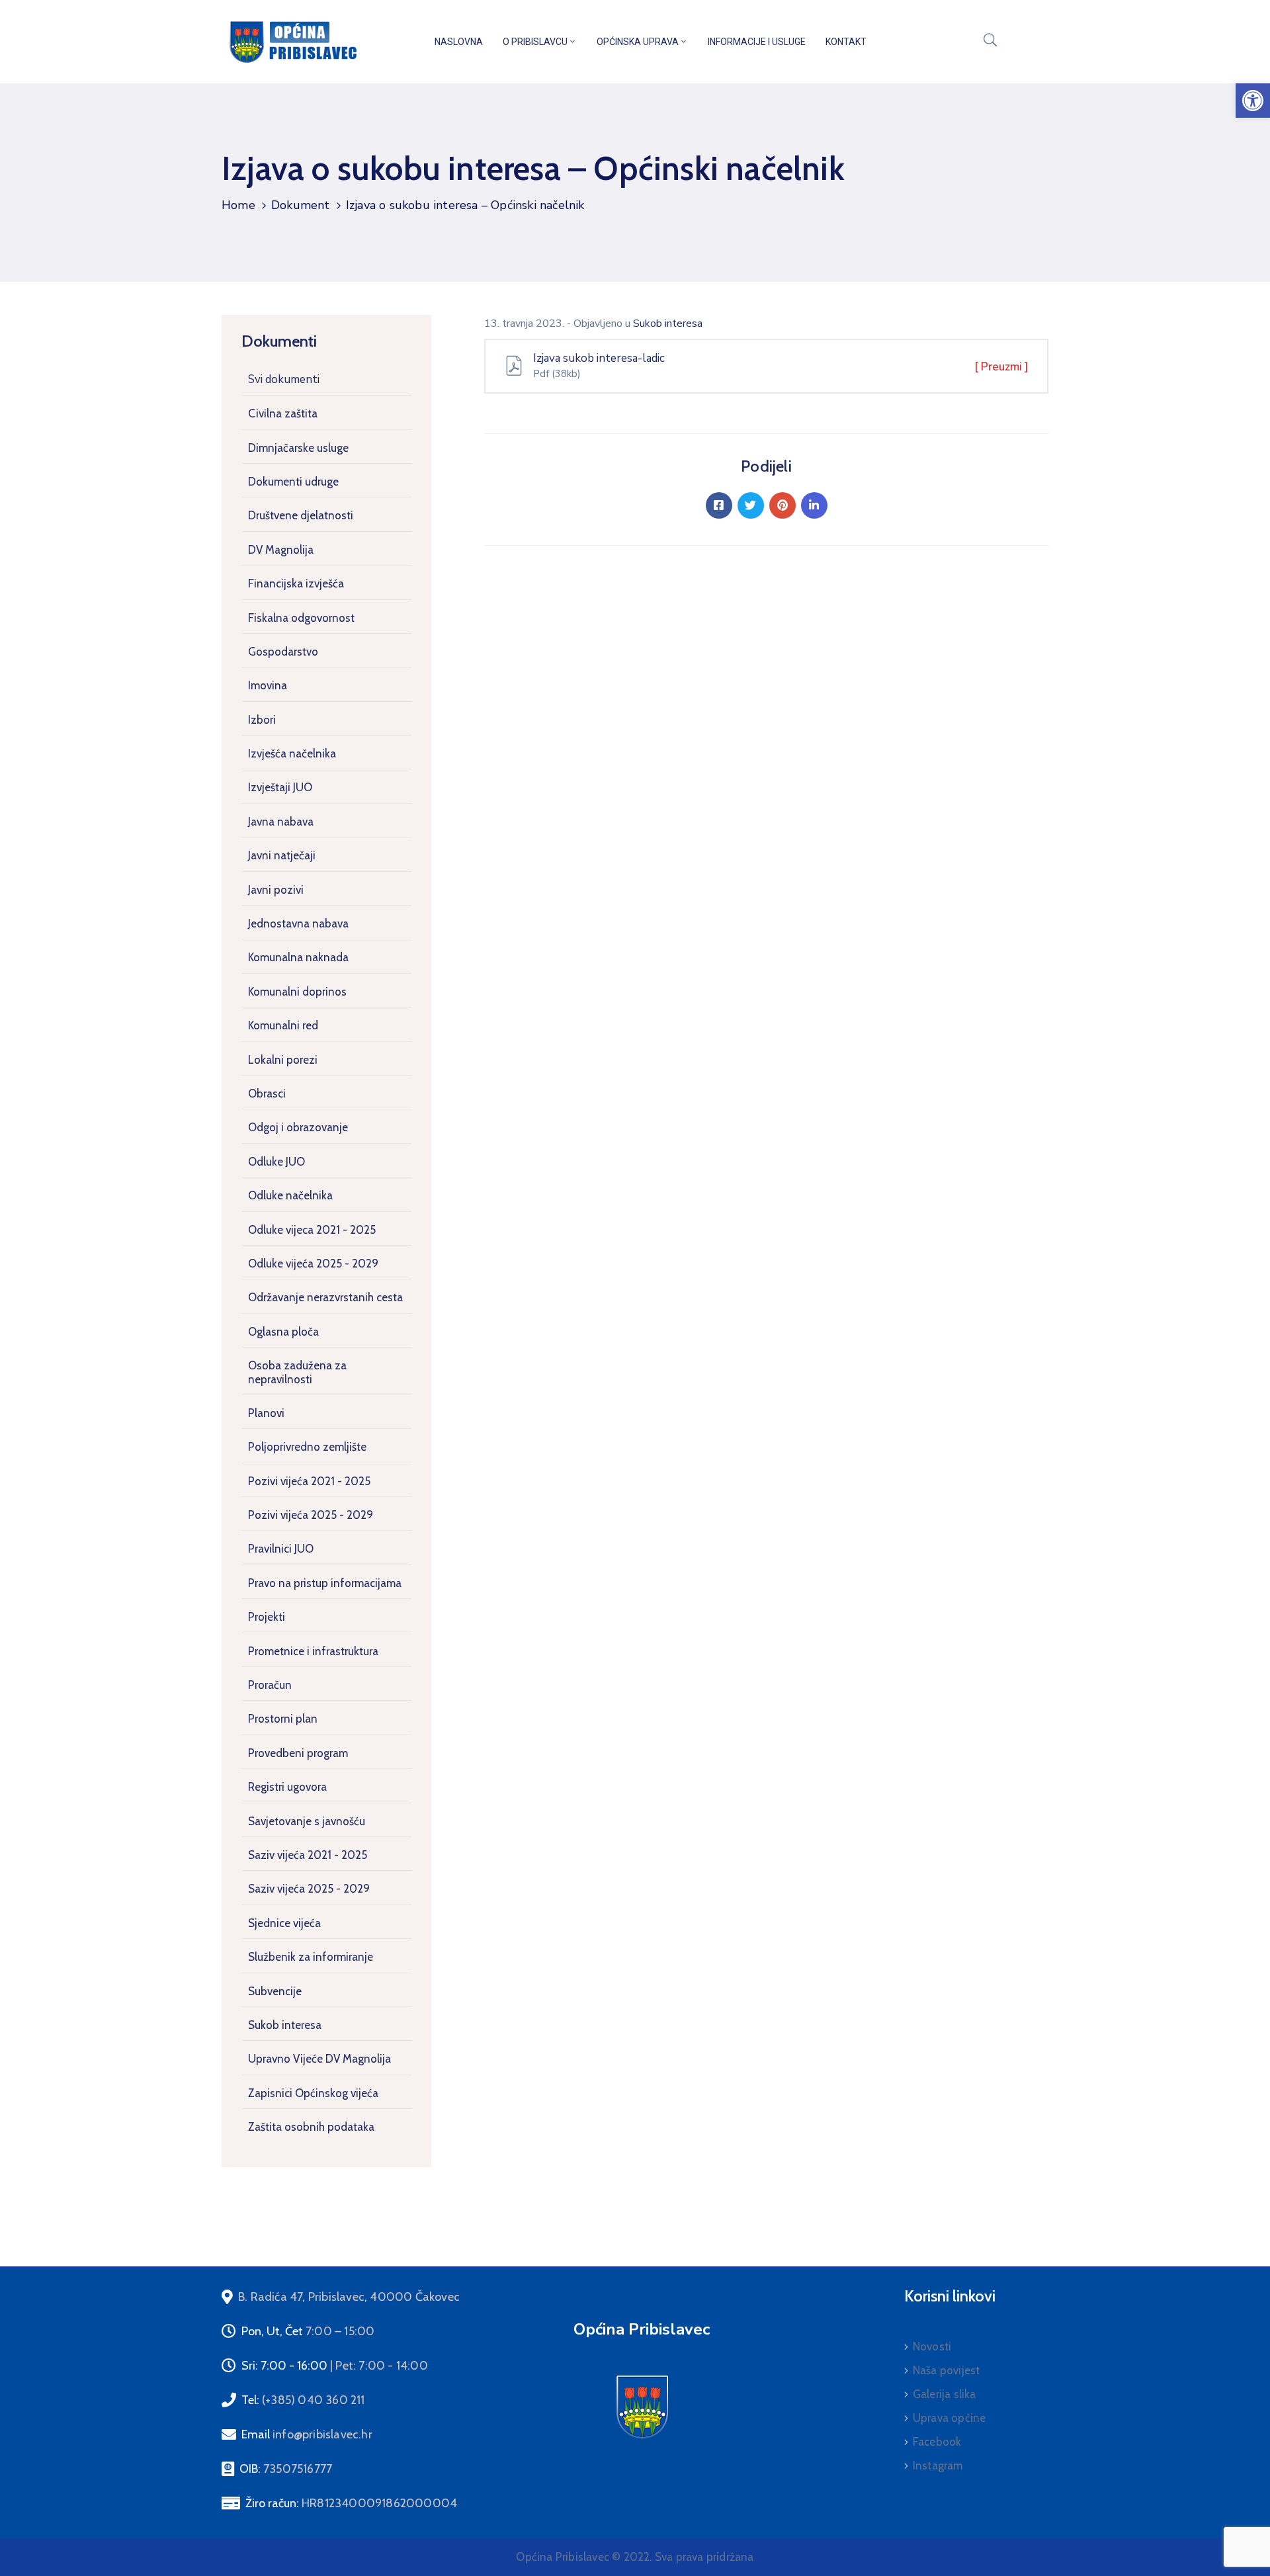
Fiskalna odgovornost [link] (301, 618)
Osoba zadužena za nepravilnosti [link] (297, 1372)
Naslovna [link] (459, 42)
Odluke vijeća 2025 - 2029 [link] (313, 1264)
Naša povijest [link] (947, 2370)
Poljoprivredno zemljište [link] (307, 1447)
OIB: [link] (286, 2469)
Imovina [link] (268, 685)
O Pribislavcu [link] (535, 42)
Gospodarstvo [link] (283, 652)
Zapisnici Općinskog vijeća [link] (313, 2093)
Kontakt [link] (846, 42)
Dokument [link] (301, 205)
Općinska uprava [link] (638, 42)
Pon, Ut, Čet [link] (308, 2331)
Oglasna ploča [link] (283, 1332)
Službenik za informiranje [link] (311, 1957)
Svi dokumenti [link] (284, 379)
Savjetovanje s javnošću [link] (307, 1821)
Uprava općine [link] (950, 2418)
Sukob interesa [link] (285, 2025)
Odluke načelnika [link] (290, 1195)
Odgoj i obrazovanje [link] (298, 1127)
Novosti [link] (932, 2346)
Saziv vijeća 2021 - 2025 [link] (308, 1855)
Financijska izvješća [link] (296, 583)
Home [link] (238, 205)
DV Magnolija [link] (281, 550)
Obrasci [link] (267, 1094)
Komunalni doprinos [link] (297, 992)
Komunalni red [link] (283, 1025)
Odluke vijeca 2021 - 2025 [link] (312, 1230)
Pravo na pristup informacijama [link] (325, 1583)
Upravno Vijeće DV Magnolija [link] (319, 2059)
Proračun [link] (270, 1685)
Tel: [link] (303, 2400)
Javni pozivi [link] (276, 890)
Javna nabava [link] (281, 822)
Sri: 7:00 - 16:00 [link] (335, 2366)
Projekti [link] (267, 1617)
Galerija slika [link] (945, 2394)
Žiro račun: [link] (351, 2503)
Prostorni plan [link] (283, 1719)
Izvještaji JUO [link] (280, 787)
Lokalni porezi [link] (283, 1060)
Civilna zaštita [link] (283, 413)
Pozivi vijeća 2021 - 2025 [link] (309, 1481)
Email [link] (307, 2434)
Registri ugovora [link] (287, 1787)
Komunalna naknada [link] (298, 957)
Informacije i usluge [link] (757, 42)
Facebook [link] (937, 2442)
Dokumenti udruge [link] (293, 482)
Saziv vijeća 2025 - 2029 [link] (309, 1889)
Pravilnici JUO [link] (281, 1549)
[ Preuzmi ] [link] (1001, 367)
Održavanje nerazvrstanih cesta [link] (325, 1297)
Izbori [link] (262, 720)
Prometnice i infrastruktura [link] (313, 1651)
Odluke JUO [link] (276, 1162)
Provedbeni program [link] (298, 1753)
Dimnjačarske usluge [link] (298, 448)
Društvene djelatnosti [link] (301, 515)
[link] (1253, 101)
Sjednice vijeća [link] (284, 1923)
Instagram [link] (938, 2466)
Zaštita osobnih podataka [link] (311, 2127)
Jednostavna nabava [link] (298, 923)
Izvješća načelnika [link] (292, 753)
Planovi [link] (266, 1413)
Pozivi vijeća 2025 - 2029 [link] (311, 1515)
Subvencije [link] (275, 1991)
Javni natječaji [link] (282, 855)
